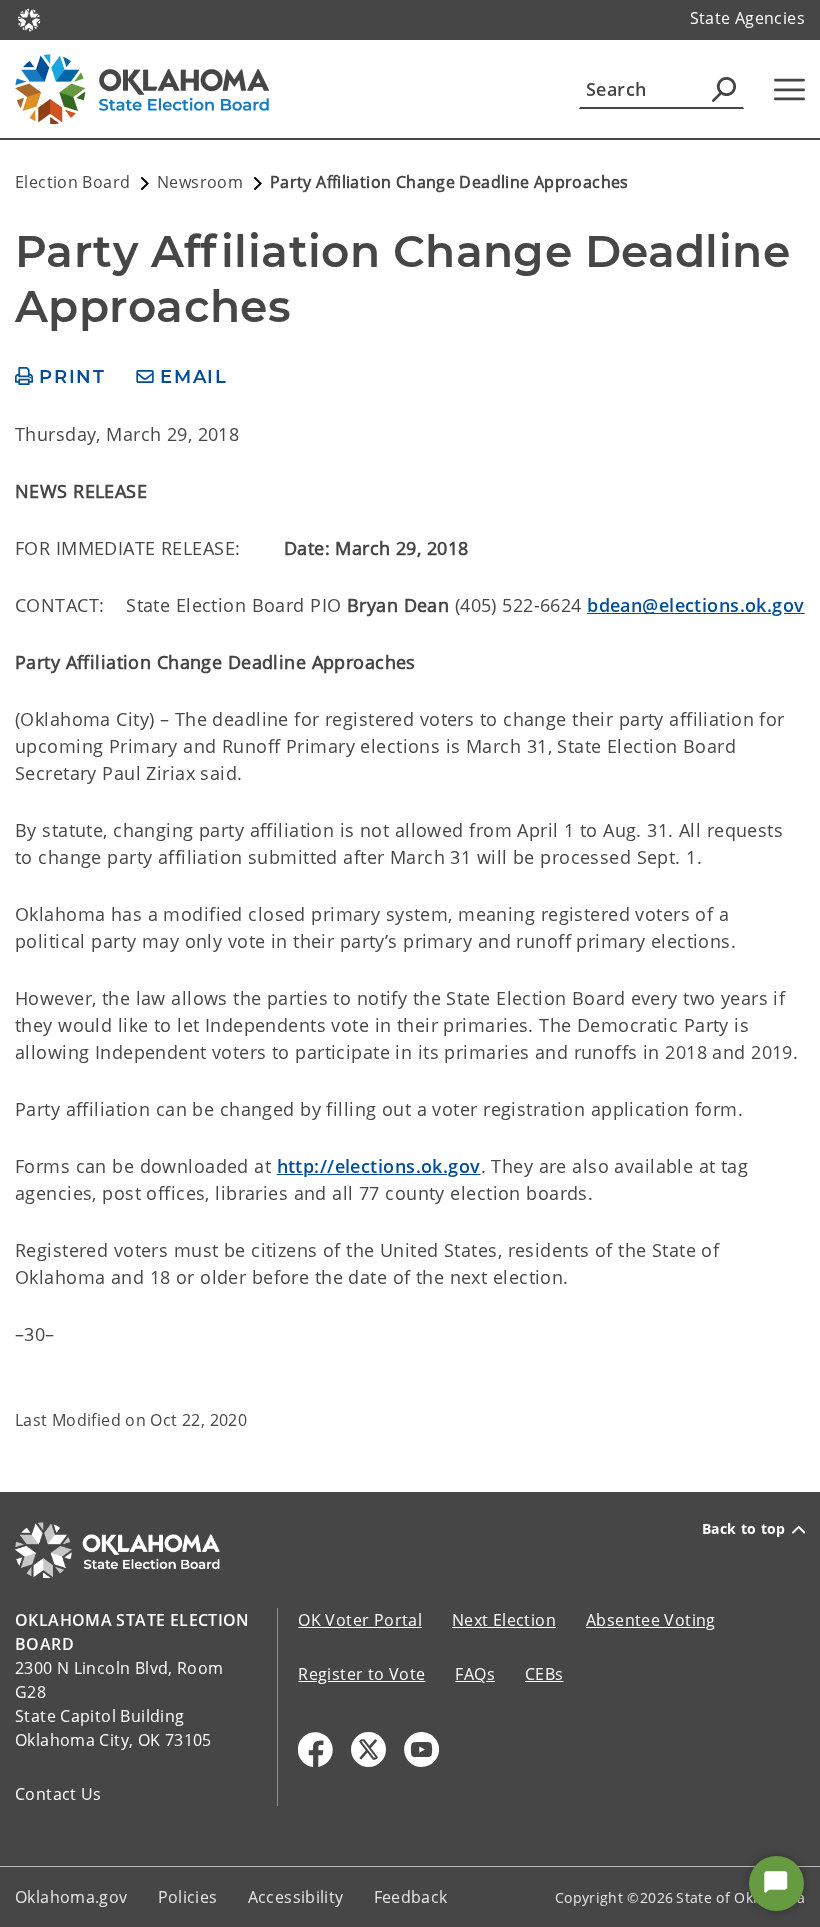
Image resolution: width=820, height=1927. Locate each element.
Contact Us (58, 1794)
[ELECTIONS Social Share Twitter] (368, 1749)
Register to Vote (361, 1674)
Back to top (744, 1529)
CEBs (544, 1674)
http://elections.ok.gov (379, 1166)
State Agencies (747, 18)
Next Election (504, 1620)
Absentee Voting (651, 1620)
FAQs (475, 1674)
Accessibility (296, 1897)
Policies (188, 1897)
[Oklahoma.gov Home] (29, 18)
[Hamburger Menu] (789, 89)
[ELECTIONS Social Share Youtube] (421, 1749)
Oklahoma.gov (71, 1897)
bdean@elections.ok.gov (695, 605)
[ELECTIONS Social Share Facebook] (315, 1749)
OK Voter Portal (360, 1620)
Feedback (411, 1897)
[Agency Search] (724, 89)
